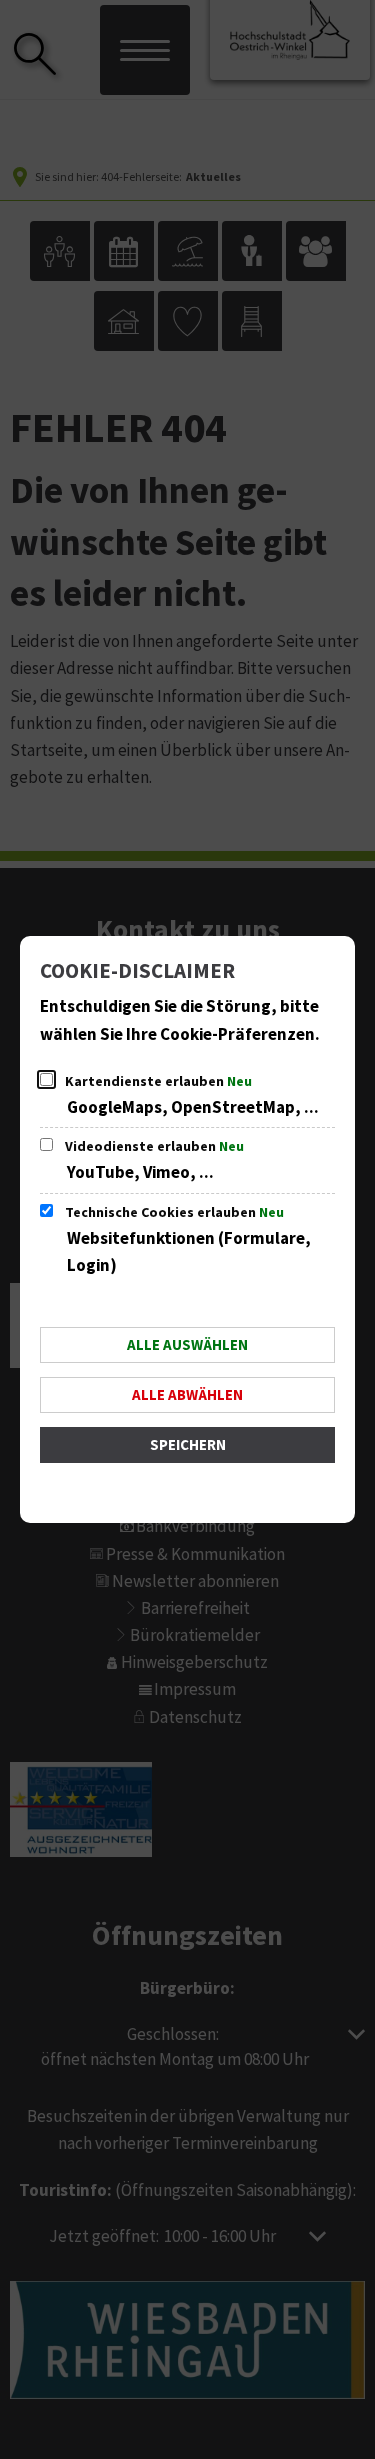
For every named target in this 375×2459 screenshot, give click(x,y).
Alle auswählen (187, 1345)
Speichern (188, 1445)
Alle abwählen (187, 1395)
